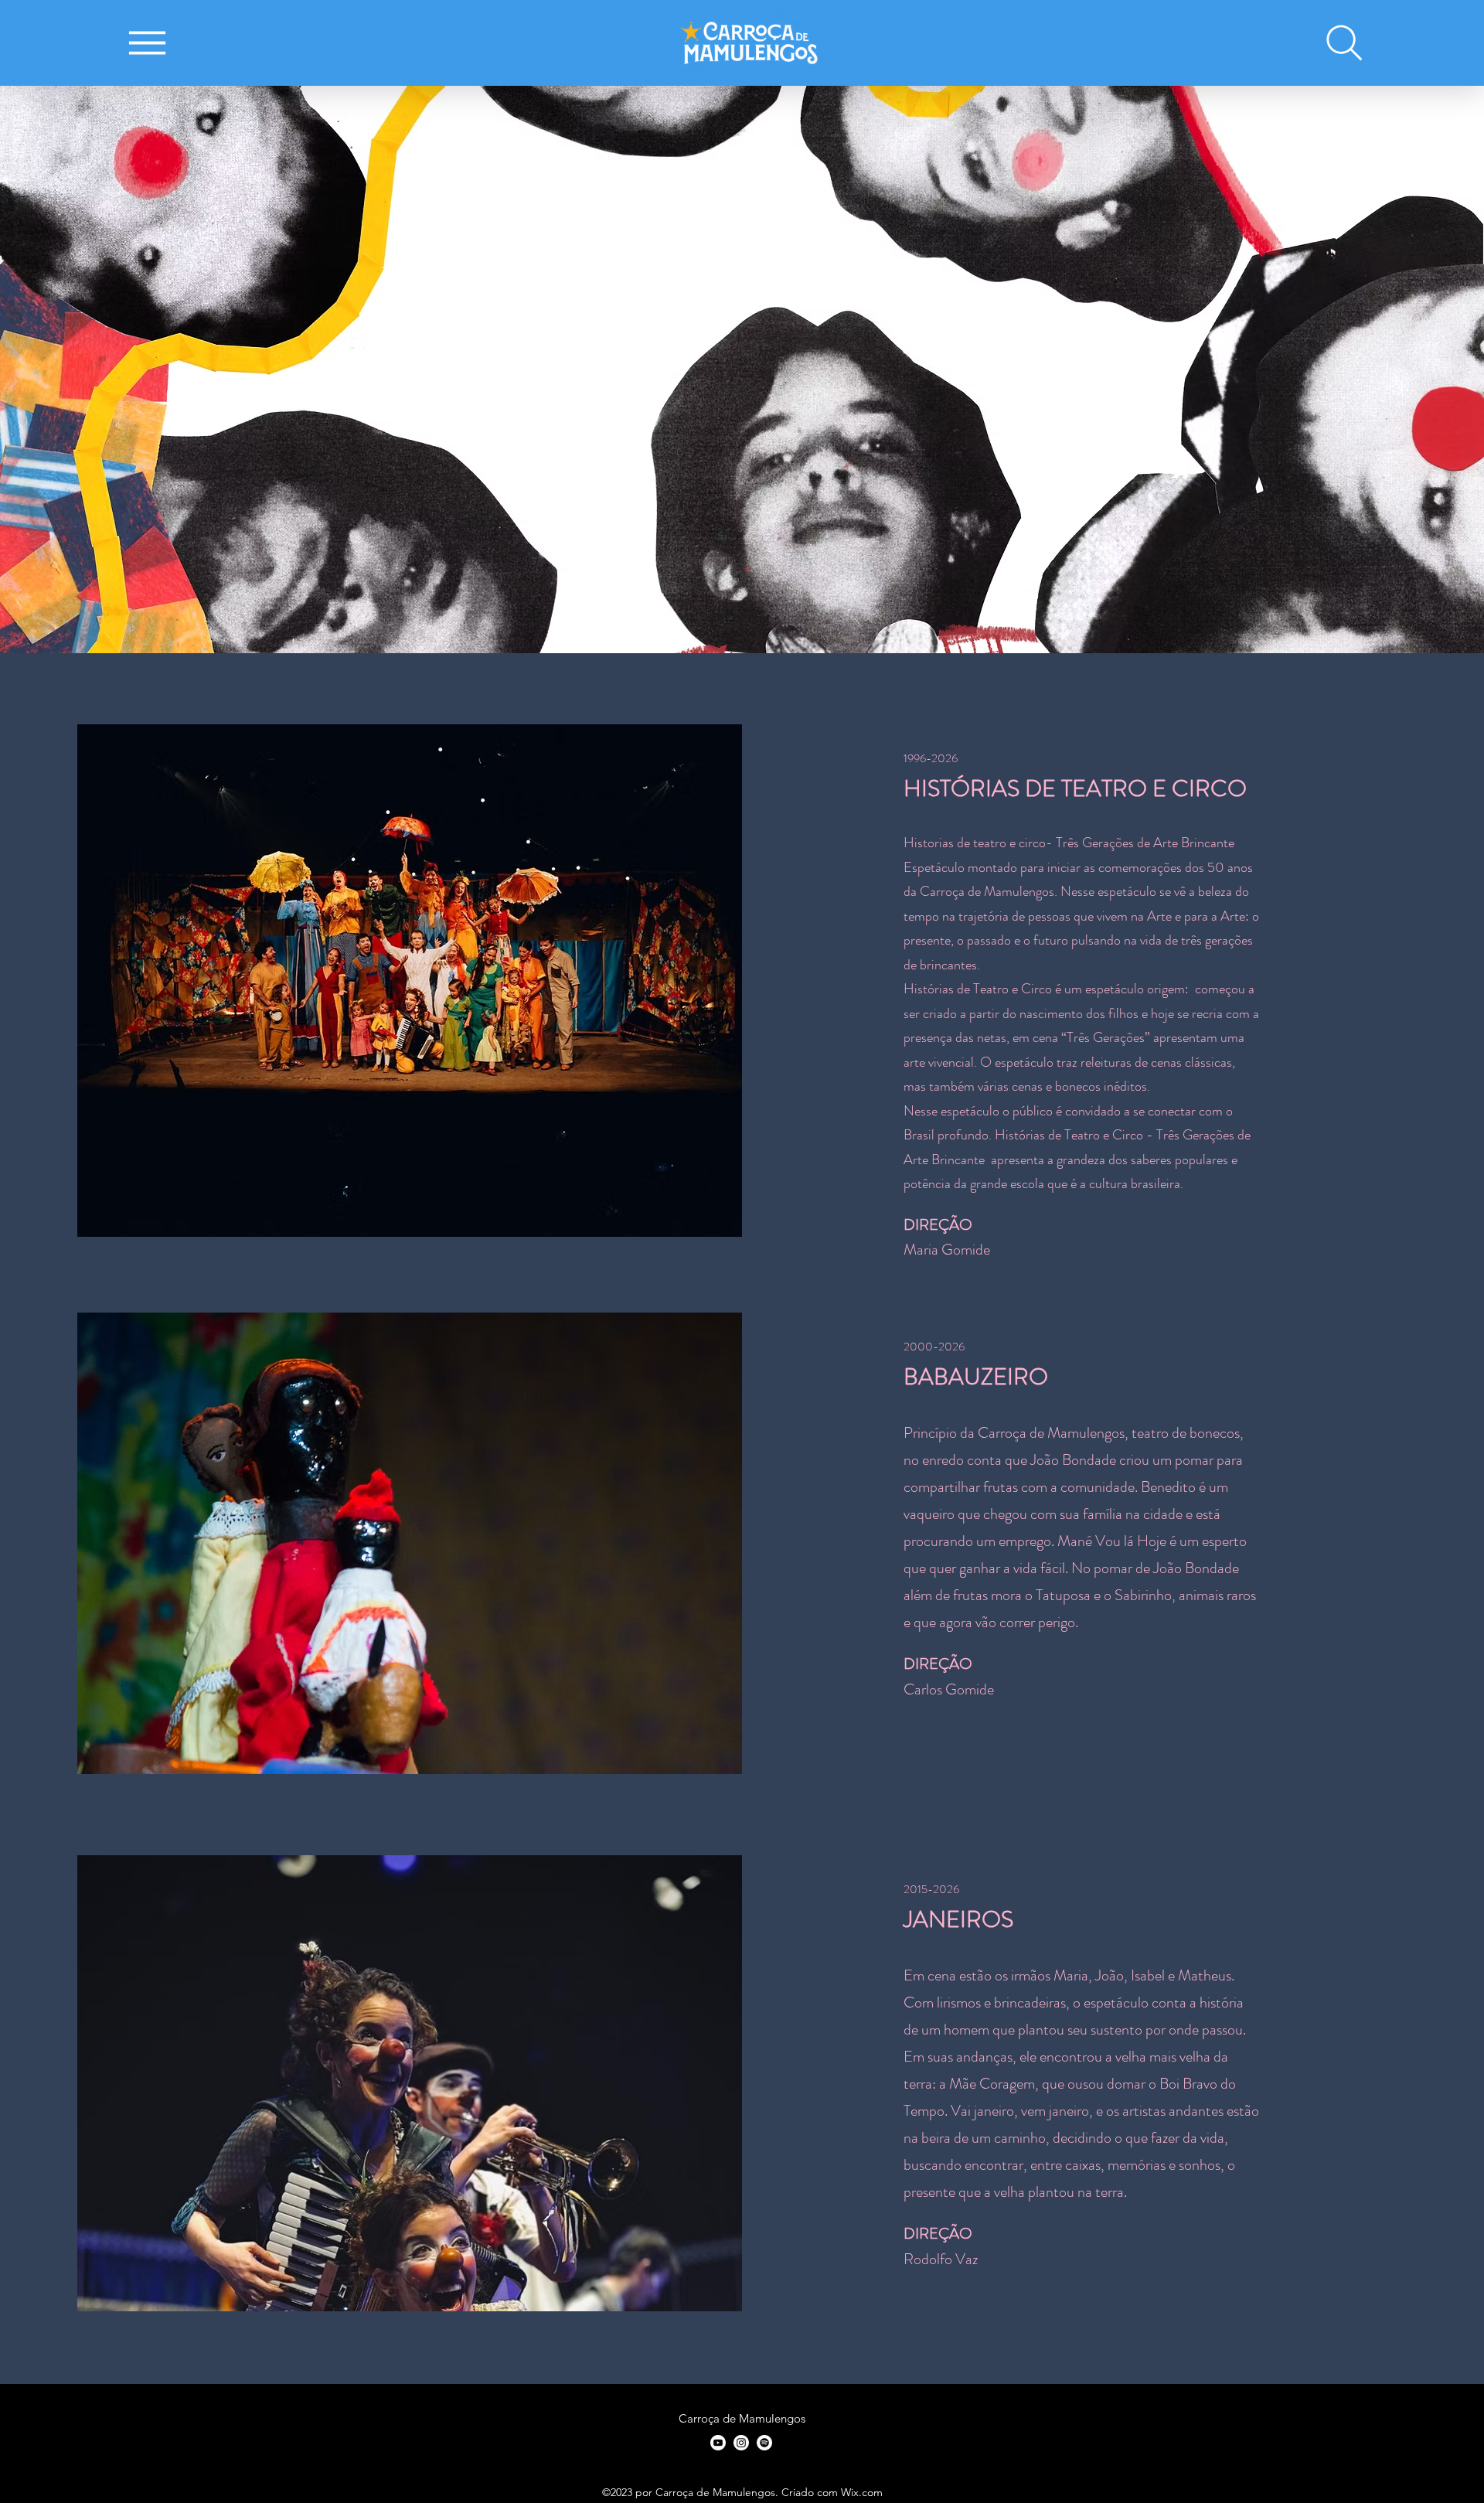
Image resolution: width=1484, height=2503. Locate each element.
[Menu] (147, 43)
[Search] (1344, 43)
